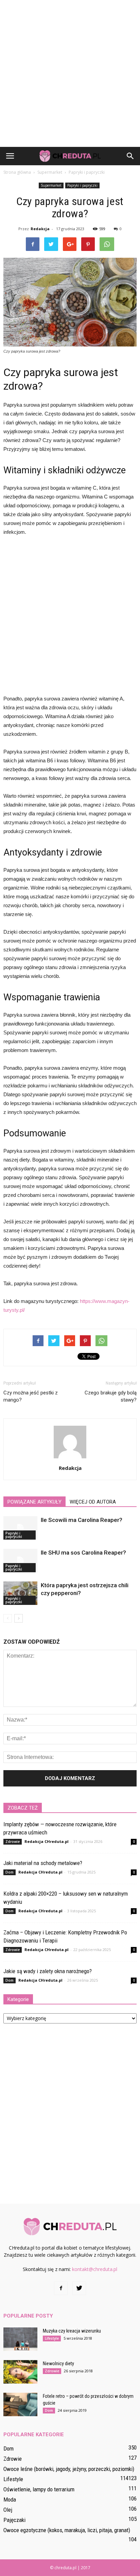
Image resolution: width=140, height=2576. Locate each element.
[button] (130, 156)
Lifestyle (52, 2338)
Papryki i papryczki (82, 185)
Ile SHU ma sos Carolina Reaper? (83, 1553)
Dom (10, 1872)
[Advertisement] (70, 73)
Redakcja (40, 229)
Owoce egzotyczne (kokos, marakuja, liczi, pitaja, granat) (67, 2530)
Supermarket (51, 185)
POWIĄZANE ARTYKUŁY (34, 1502)
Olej (8, 2510)
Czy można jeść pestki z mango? (31, 1396)
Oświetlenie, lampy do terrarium (39, 2489)
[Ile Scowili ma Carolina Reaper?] (20, 1528)
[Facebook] (61, 2288)
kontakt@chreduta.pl (95, 2269)
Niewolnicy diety (58, 2363)
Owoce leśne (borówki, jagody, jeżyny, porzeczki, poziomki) (69, 2469)
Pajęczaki (14, 2520)
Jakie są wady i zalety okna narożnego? (48, 1971)
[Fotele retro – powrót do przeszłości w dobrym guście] (20, 2404)
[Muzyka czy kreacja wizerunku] (20, 2339)
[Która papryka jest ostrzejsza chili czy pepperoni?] (20, 1593)
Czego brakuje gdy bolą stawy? (111, 1396)
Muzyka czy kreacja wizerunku (72, 2331)
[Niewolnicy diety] (20, 2372)
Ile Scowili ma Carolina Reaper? (82, 1520)
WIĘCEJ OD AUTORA (93, 1502)
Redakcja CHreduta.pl (47, 1841)
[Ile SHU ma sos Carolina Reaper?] (20, 1561)
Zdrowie (13, 1842)
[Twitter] (79, 2288)
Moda (10, 2499)
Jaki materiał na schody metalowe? (43, 1863)
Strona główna (17, 172)
